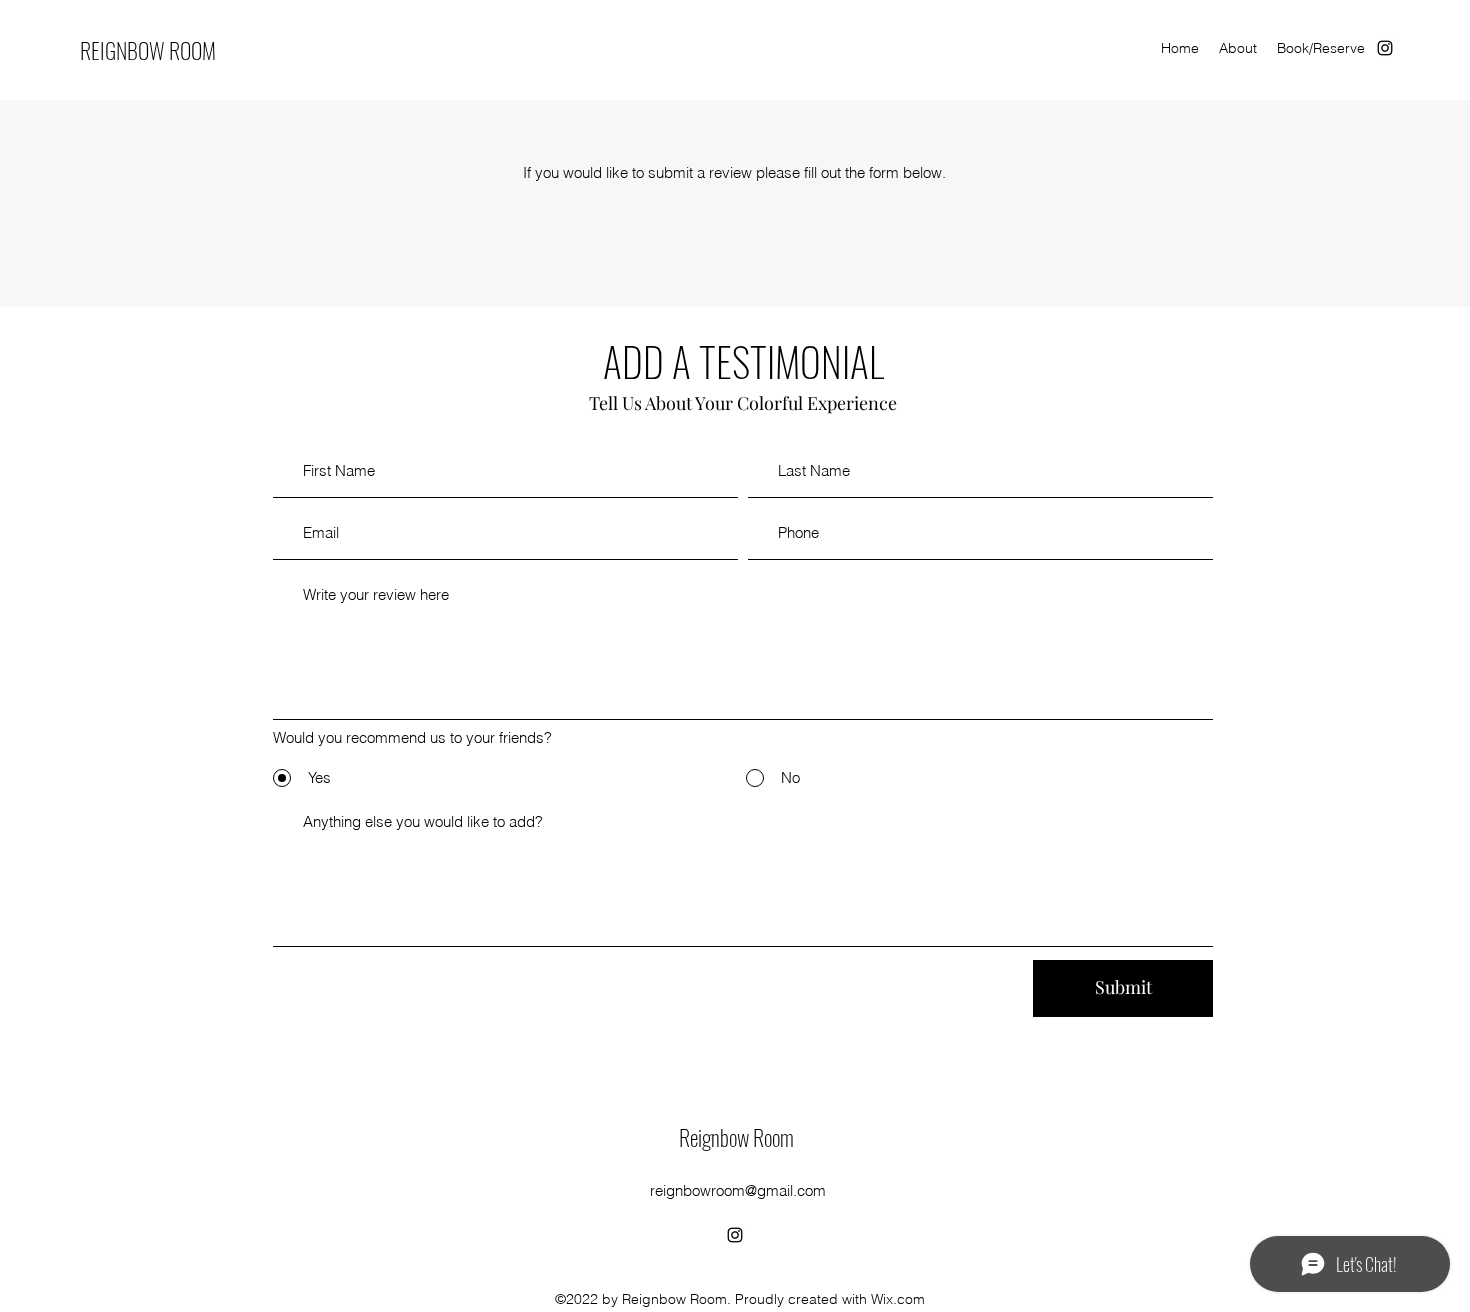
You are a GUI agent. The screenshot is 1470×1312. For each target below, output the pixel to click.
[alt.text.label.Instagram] (1385, 48)
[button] (1238, 48)
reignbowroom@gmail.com (738, 1190)
